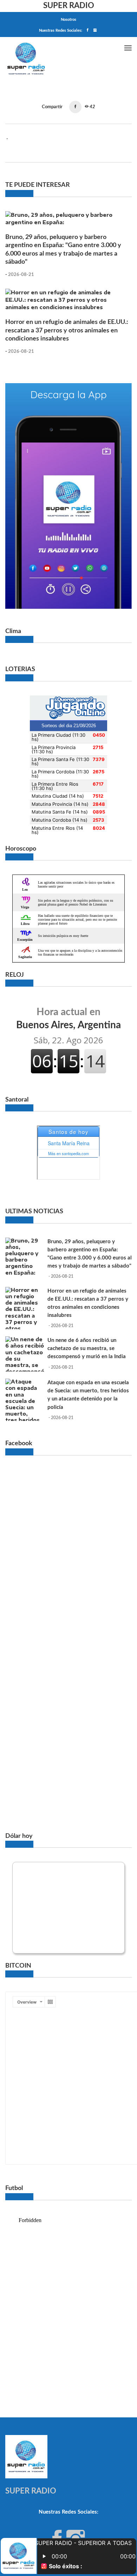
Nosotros (68, 20)
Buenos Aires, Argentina (68, 1018)
